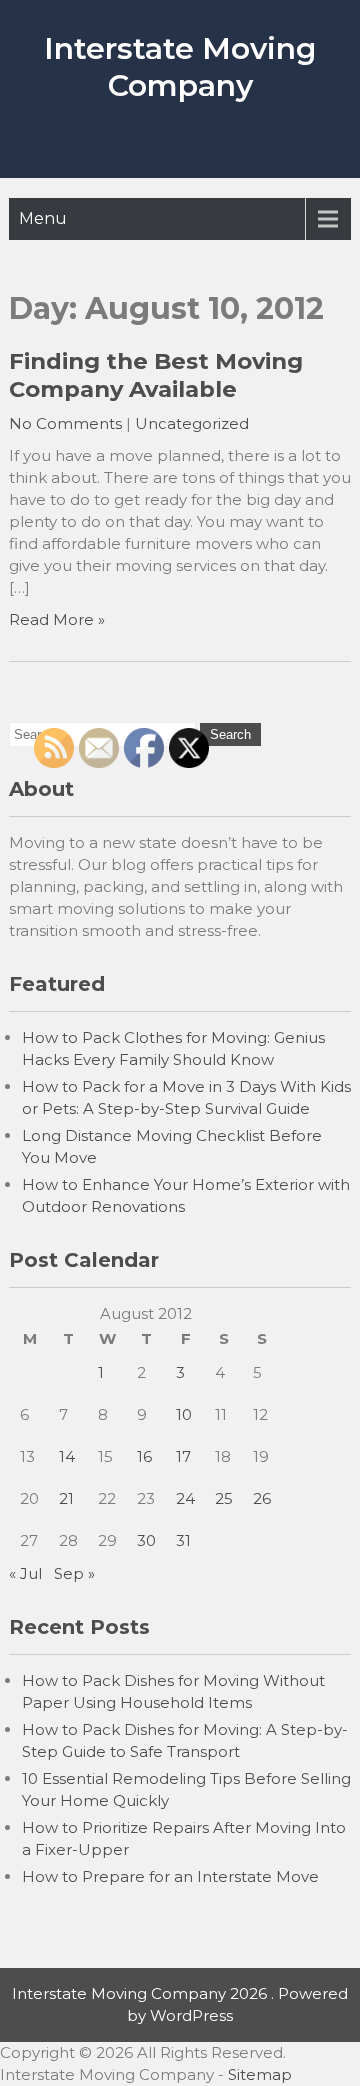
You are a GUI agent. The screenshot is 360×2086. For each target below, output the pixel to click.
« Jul (25, 1573)
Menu (43, 218)
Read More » (57, 619)
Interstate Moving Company (180, 67)
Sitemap (260, 2074)
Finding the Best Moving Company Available (156, 375)
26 (262, 1498)
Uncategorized (192, 423)
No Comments (65, 423)
